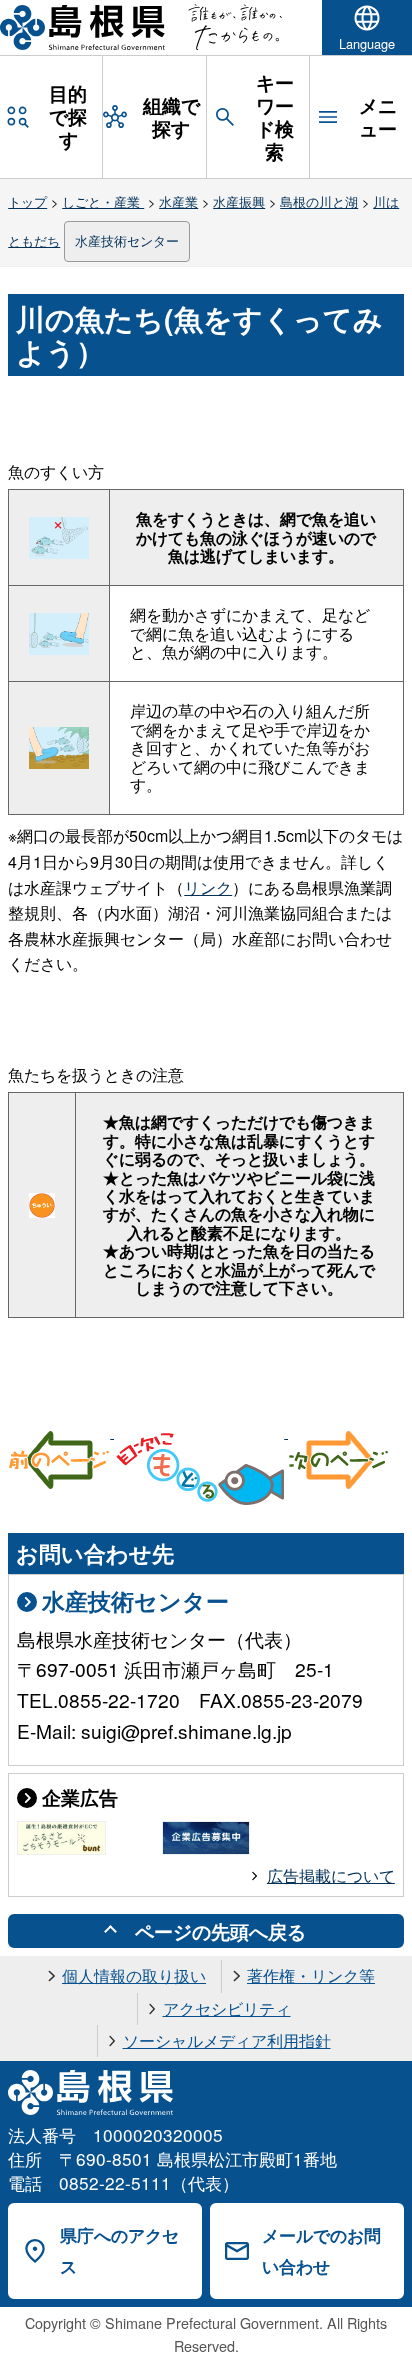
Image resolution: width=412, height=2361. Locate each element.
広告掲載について (331, 1875)
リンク (208, 887)
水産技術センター (127, 240)
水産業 (178, 201)
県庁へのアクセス (119, 2250)
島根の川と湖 (319, 201)
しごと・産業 (103, 201)
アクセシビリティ (227, 2008)
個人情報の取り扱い (134, 1975)
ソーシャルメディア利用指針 (227, 2040)
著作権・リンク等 (311, 1975)
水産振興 (239, 201)
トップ (27, 201)
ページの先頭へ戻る (220, 1931)
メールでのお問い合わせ (321, 2250)
